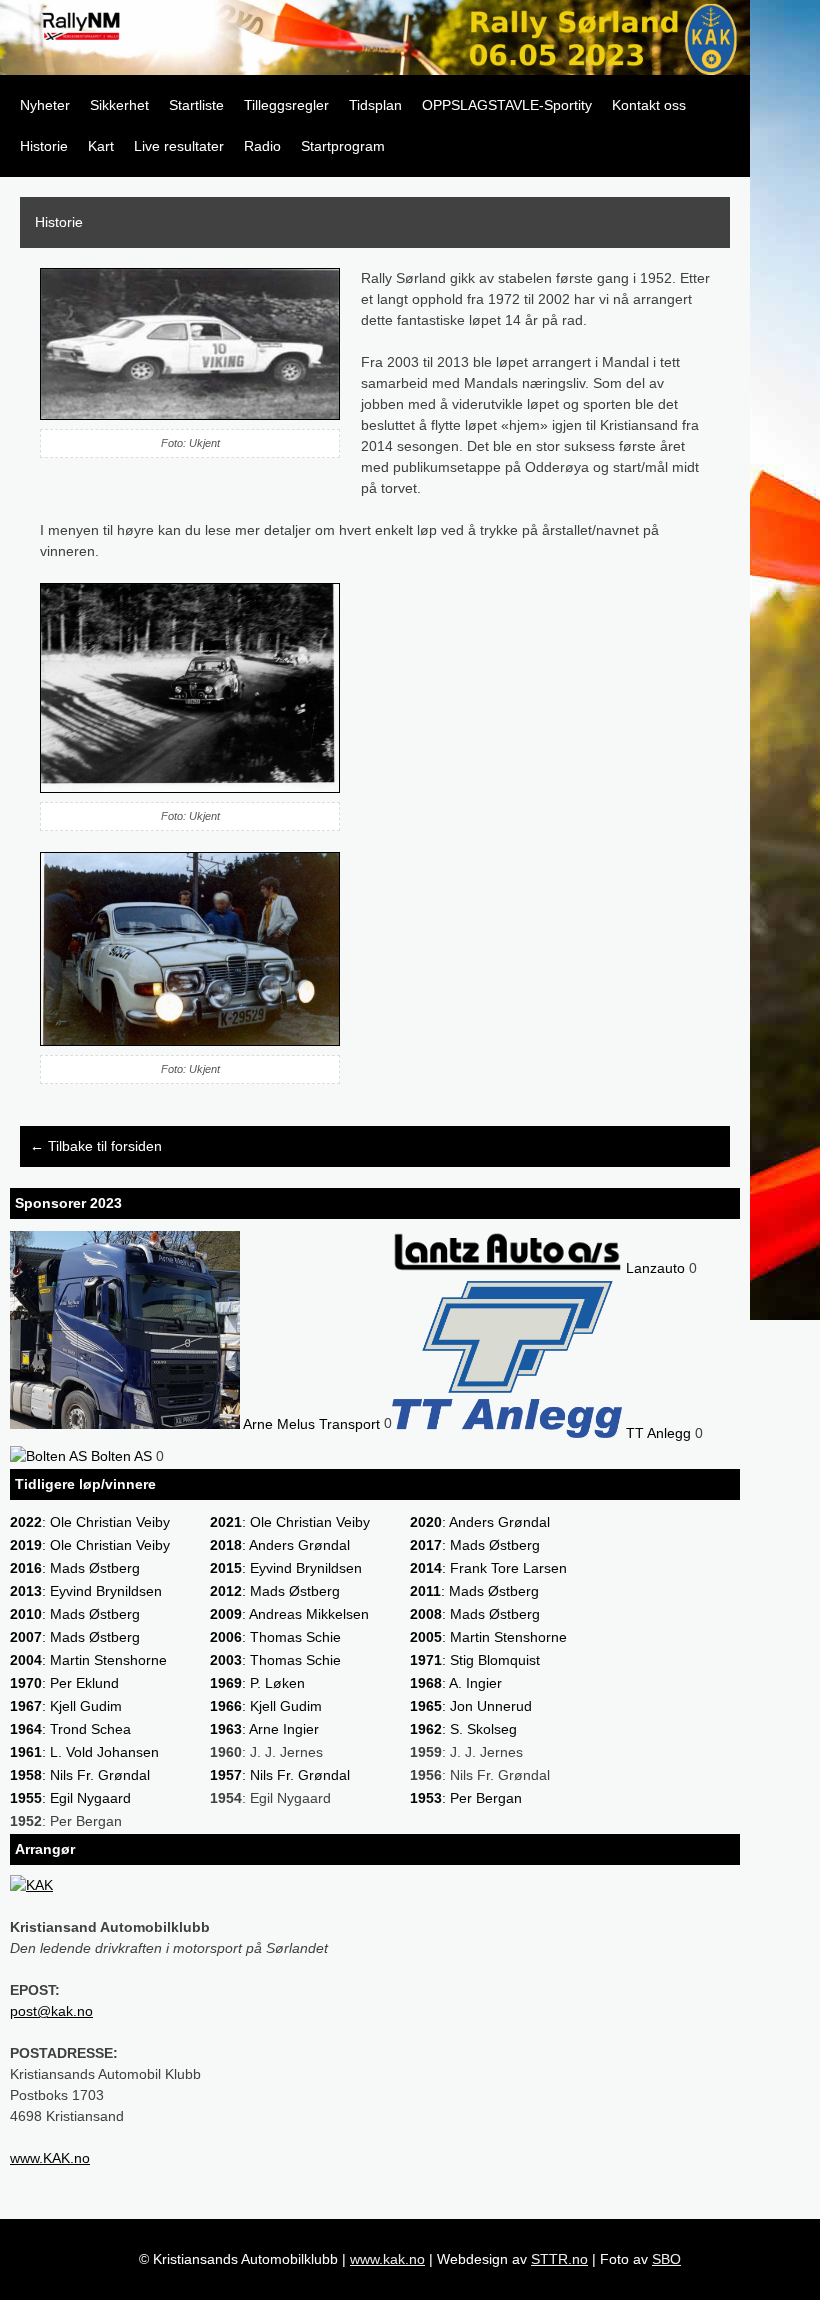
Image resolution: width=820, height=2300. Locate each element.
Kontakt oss (649, 105)
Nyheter (45, 105)
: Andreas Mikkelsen (289, 1614)
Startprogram (343, 146)
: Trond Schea (70, 1729)
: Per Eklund (64, 1683)
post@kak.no (51, 2011)
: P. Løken (257, 1683)
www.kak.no (387, 2259)
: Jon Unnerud (471, 1706)
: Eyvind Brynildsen (286, 1568)
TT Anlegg (656, 1433)
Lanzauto (653, 1268)
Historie (44, 146)
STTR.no (559, 2259)
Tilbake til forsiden (96, 1146)
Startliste (196, 105)
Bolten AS (119, 1456)
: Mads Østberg (475, 1545)
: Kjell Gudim (66, 1706)
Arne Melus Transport (310, 1424)
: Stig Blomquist (475, 1660)
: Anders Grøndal (480, 1522)
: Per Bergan (466, 1798)
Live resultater (179, 146)
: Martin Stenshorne (488, 1637)
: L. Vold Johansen (84, 1752)
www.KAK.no (50, 2158)
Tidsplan (375, 105)
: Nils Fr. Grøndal (80, 1775)
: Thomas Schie (275, 1637)
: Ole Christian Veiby (90, 1522)
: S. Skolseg (463, 1729)
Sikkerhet (119, 105)
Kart (101, 146)
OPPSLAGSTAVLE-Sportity (507, 105)
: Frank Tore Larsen (488, 1568)
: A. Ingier (456, 1683)
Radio (262, 146)
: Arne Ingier (264, 1729)
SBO (666, 2259)
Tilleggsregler (286, 105)
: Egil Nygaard (70, 1798)
